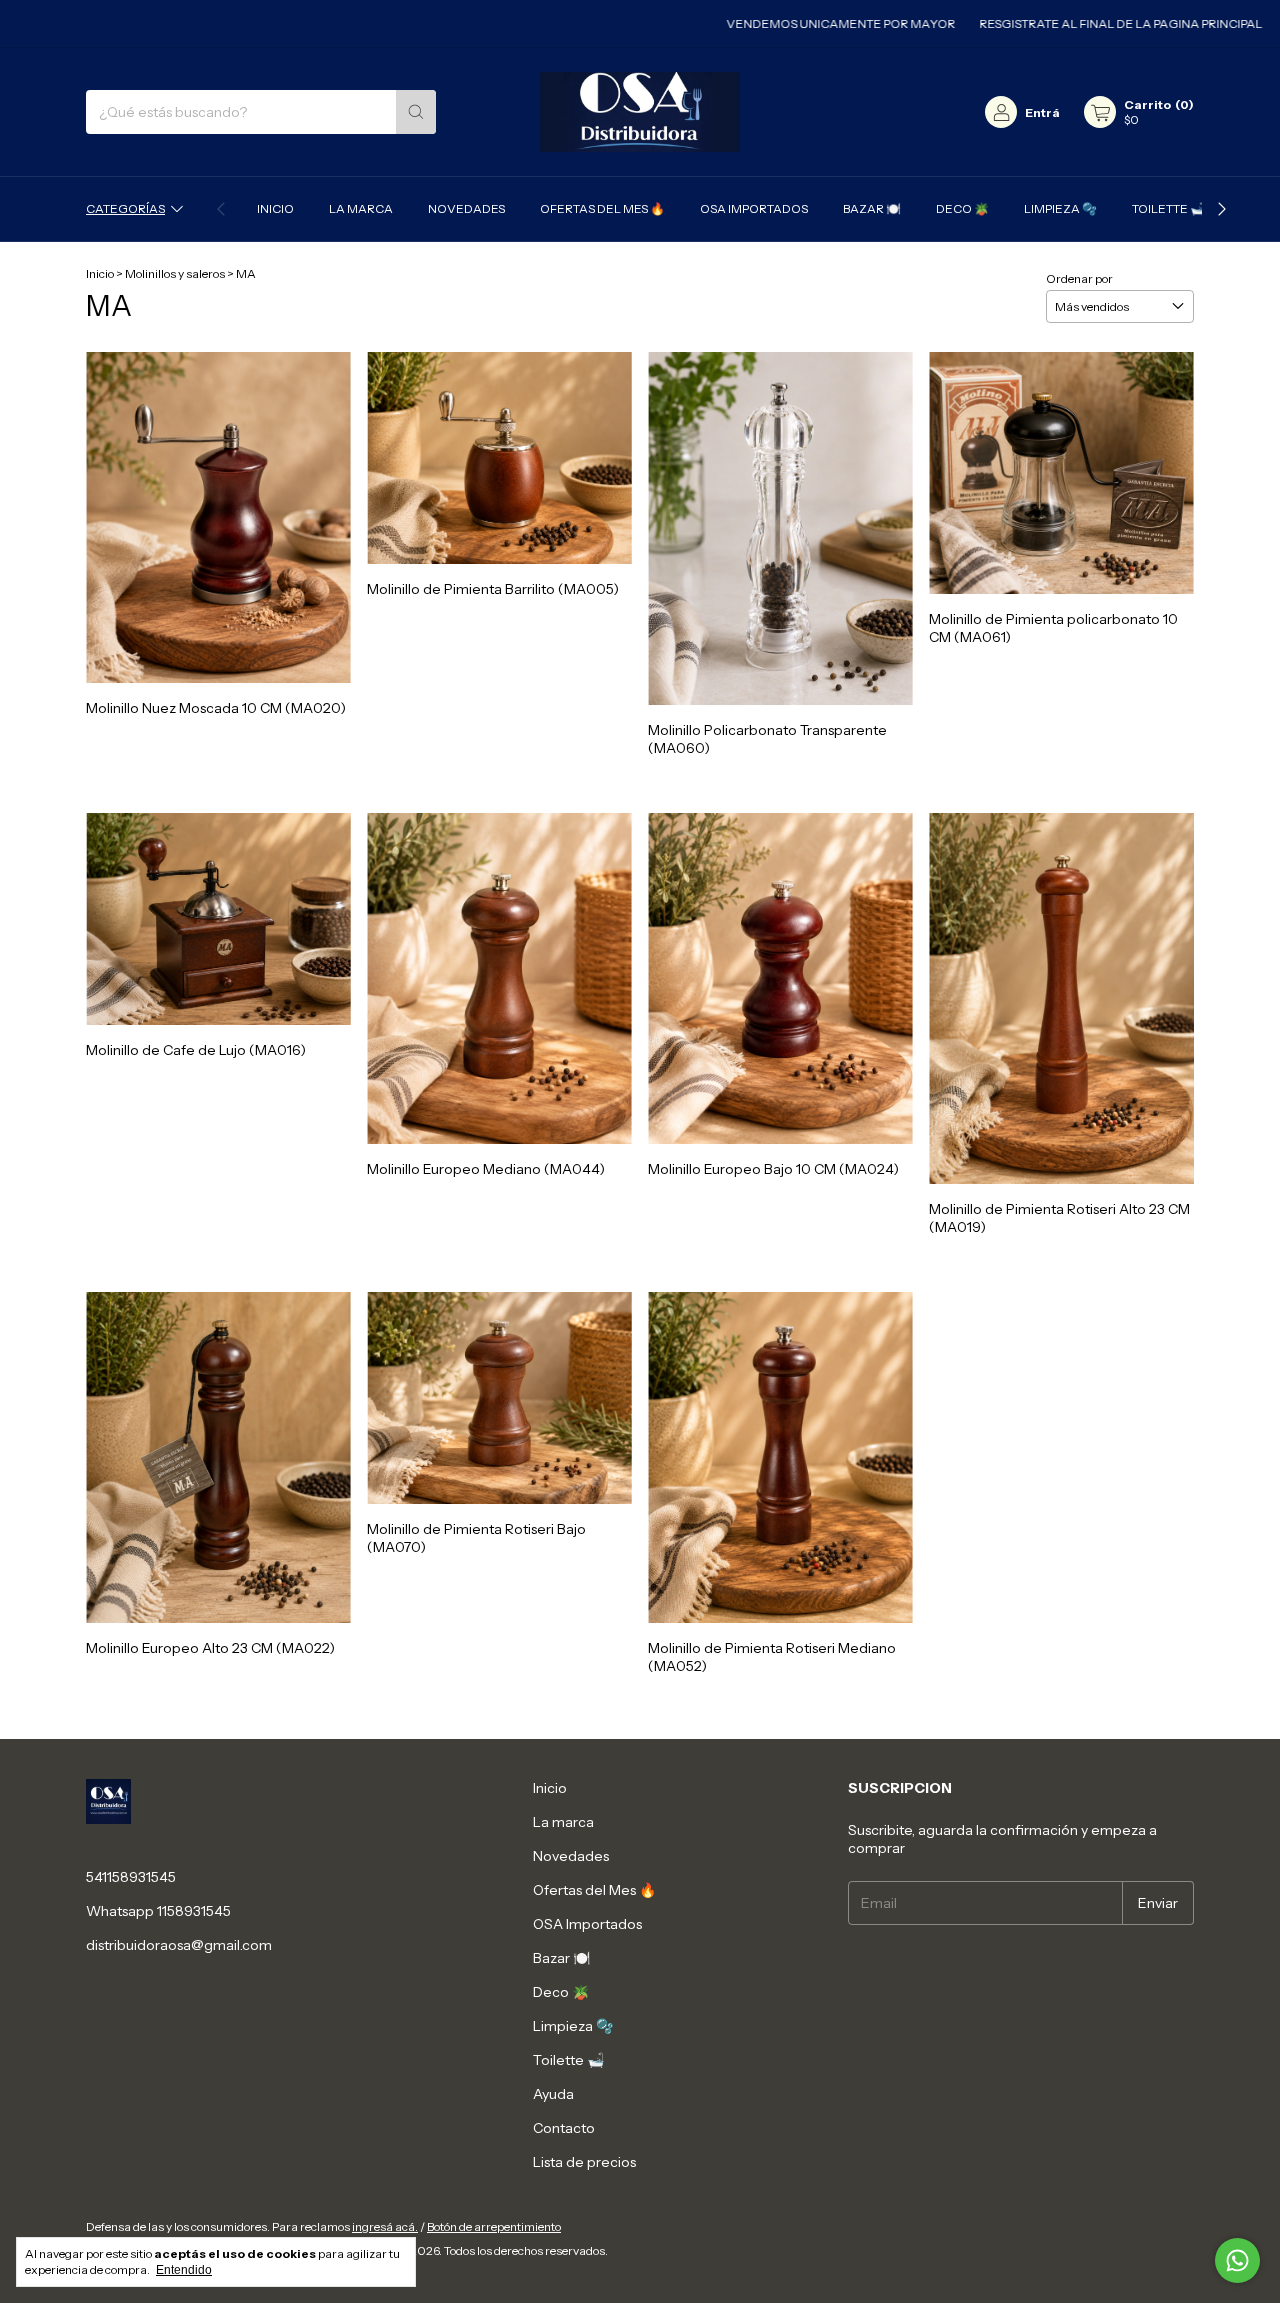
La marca (361, 208)
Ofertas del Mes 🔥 (602, 208)
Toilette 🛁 (1168, 208)
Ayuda (553, 2094)
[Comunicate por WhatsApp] (1237, 2260)
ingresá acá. (385, 2226)
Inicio (275, 208)
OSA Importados (754, 208)
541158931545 (131, 1877)
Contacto (564, 2128)
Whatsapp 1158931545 (158, 1911)
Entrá (1042, 112)
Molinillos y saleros (175, 273)
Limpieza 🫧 (1060, 208)
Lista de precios (584, 2162)
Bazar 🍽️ (872, 208)
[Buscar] (416, 112)
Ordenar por (1079, 278)
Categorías (125, 208)
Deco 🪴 (962, 208)
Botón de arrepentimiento (494, 2226)
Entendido (184, 2270)
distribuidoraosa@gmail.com (179, 1945)
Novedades (466, 208)
